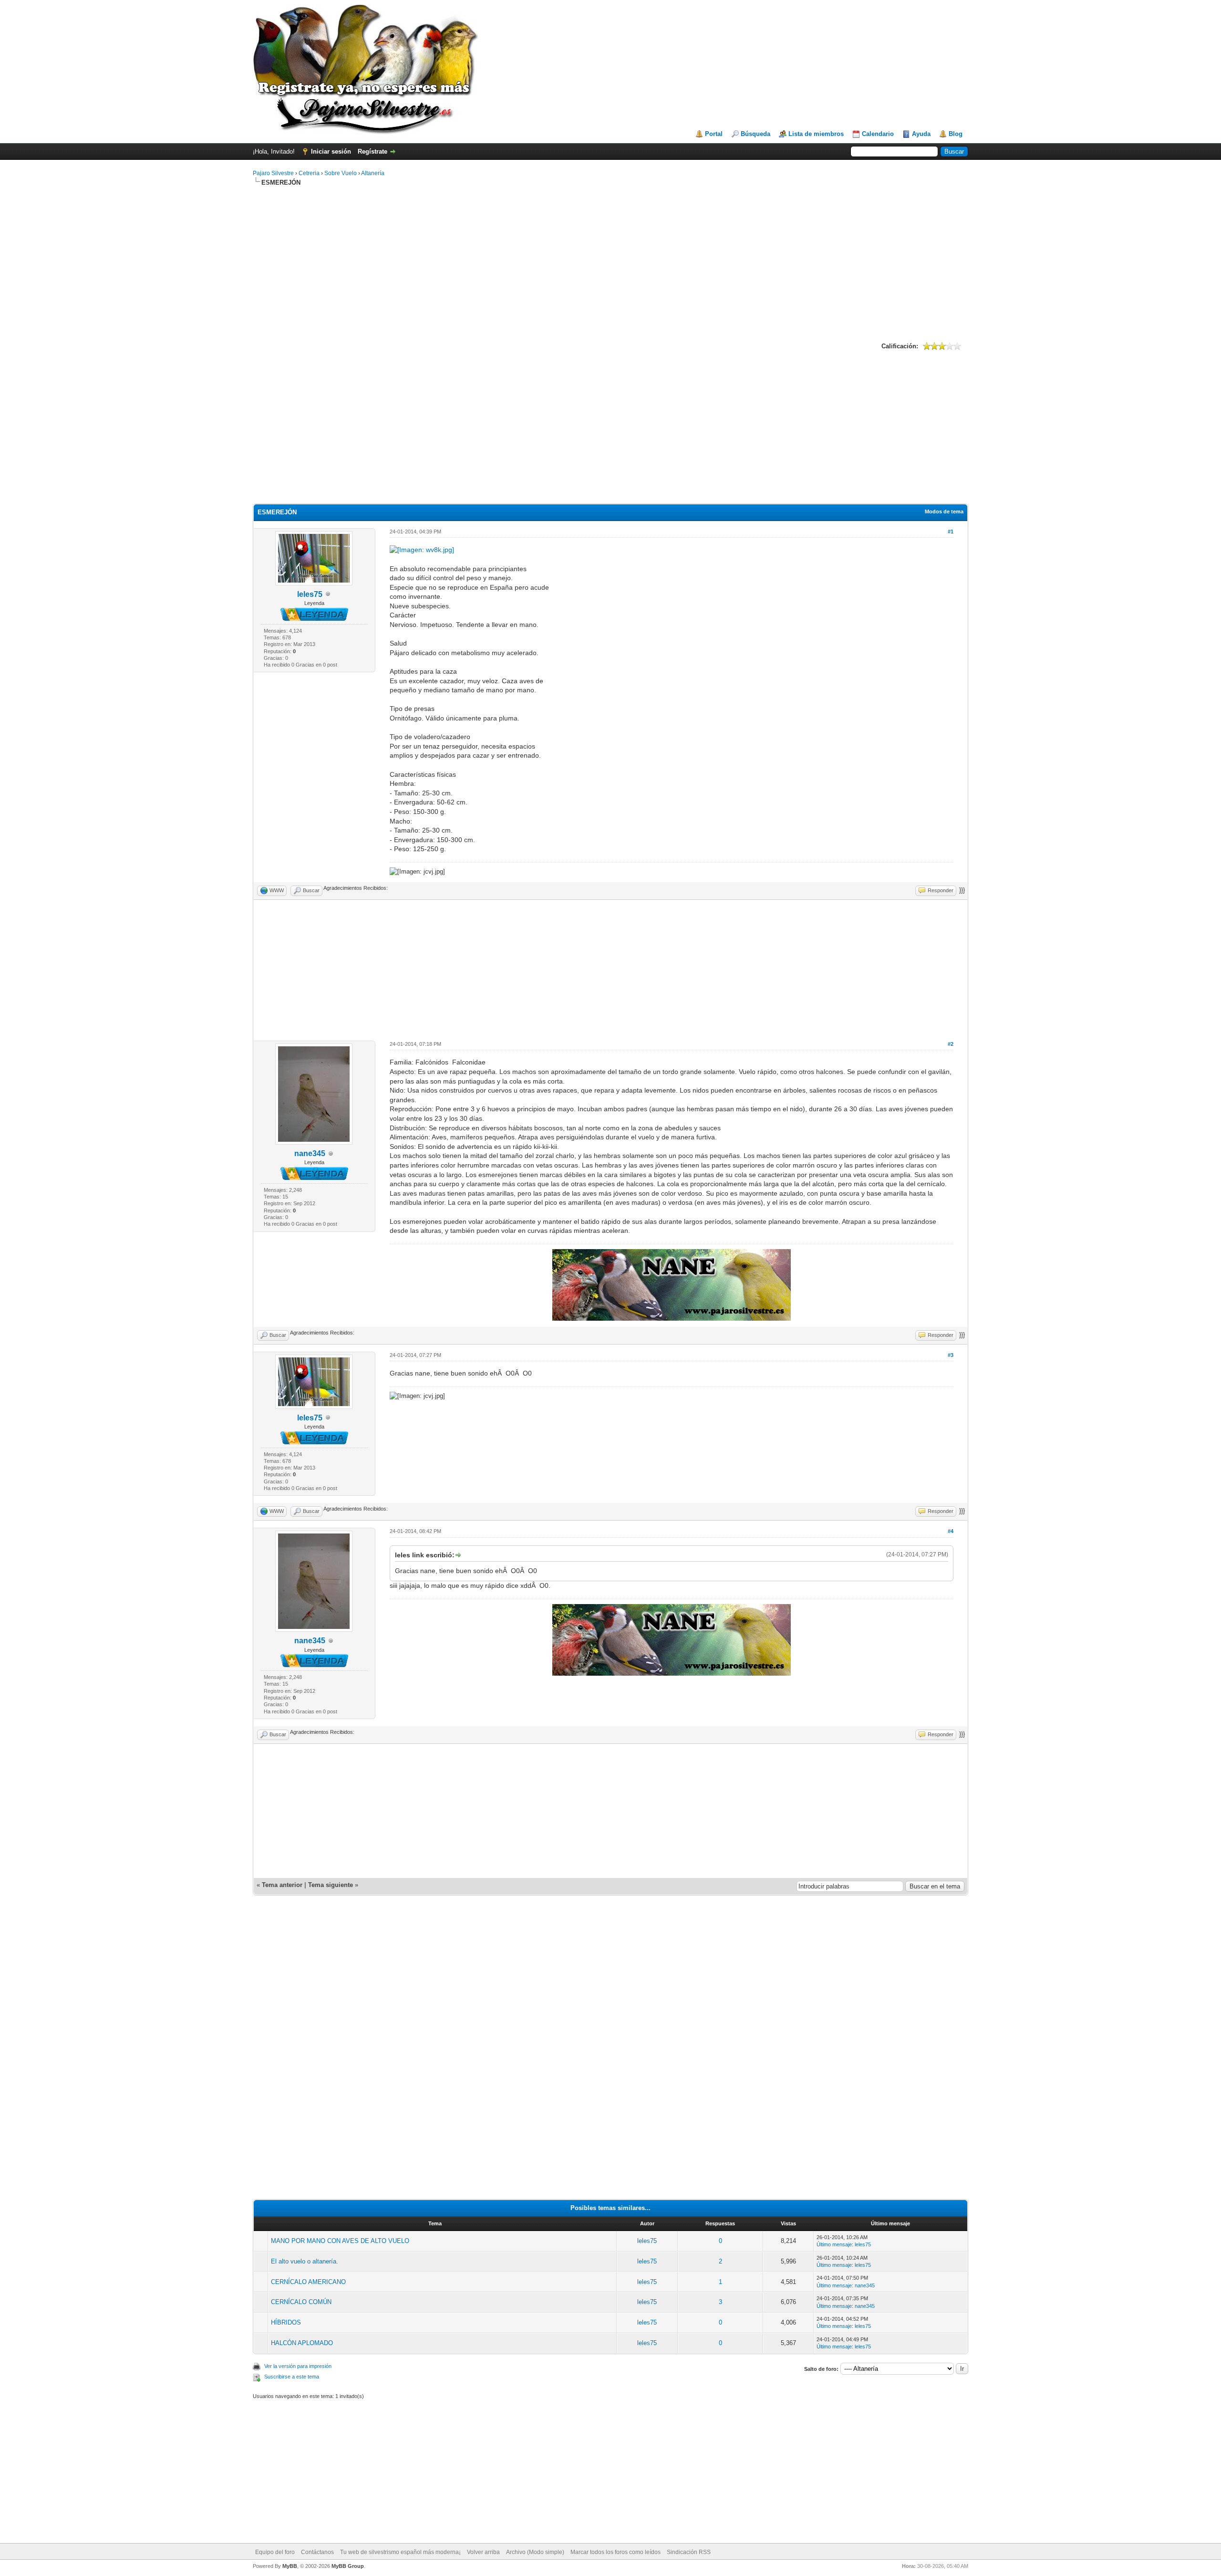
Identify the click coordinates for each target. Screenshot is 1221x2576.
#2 (951, 1044)
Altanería (373, 173)
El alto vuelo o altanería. (305, 2261)
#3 (951, 1355)
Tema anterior (282, 1885)
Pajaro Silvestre (273, 173)
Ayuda (921, 134)
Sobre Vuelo (341, 173)
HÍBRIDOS (286, 2322)
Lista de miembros (816, 134)
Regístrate (373, 151)
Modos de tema (944, 511)
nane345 (310, 1153)
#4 (951, 1531)
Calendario (878, 134)
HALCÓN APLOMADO (302, 2343)
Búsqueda (755, 134)
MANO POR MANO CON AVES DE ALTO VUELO (340, 2241)
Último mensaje (834, 2244)
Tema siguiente (331, 1885)
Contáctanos (317, 2552)
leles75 (310, 594)
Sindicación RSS (689, 2552)
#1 (951, 532)
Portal (714, 134)
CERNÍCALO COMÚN (301, 2302)
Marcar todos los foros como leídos (616, 2552)
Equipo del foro (275, 2552)
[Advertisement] (610, 263)
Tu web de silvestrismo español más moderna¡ (400, 2552)
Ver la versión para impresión (298, 2366)
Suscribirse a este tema (292, 2377)
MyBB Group (348, 2566)
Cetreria (309, 173)
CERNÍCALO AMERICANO (308, 2282)
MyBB (290, 2566)
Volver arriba (483, 2552)
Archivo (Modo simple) (535, 2552)
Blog (956, 134)
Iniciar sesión (331, 151)
